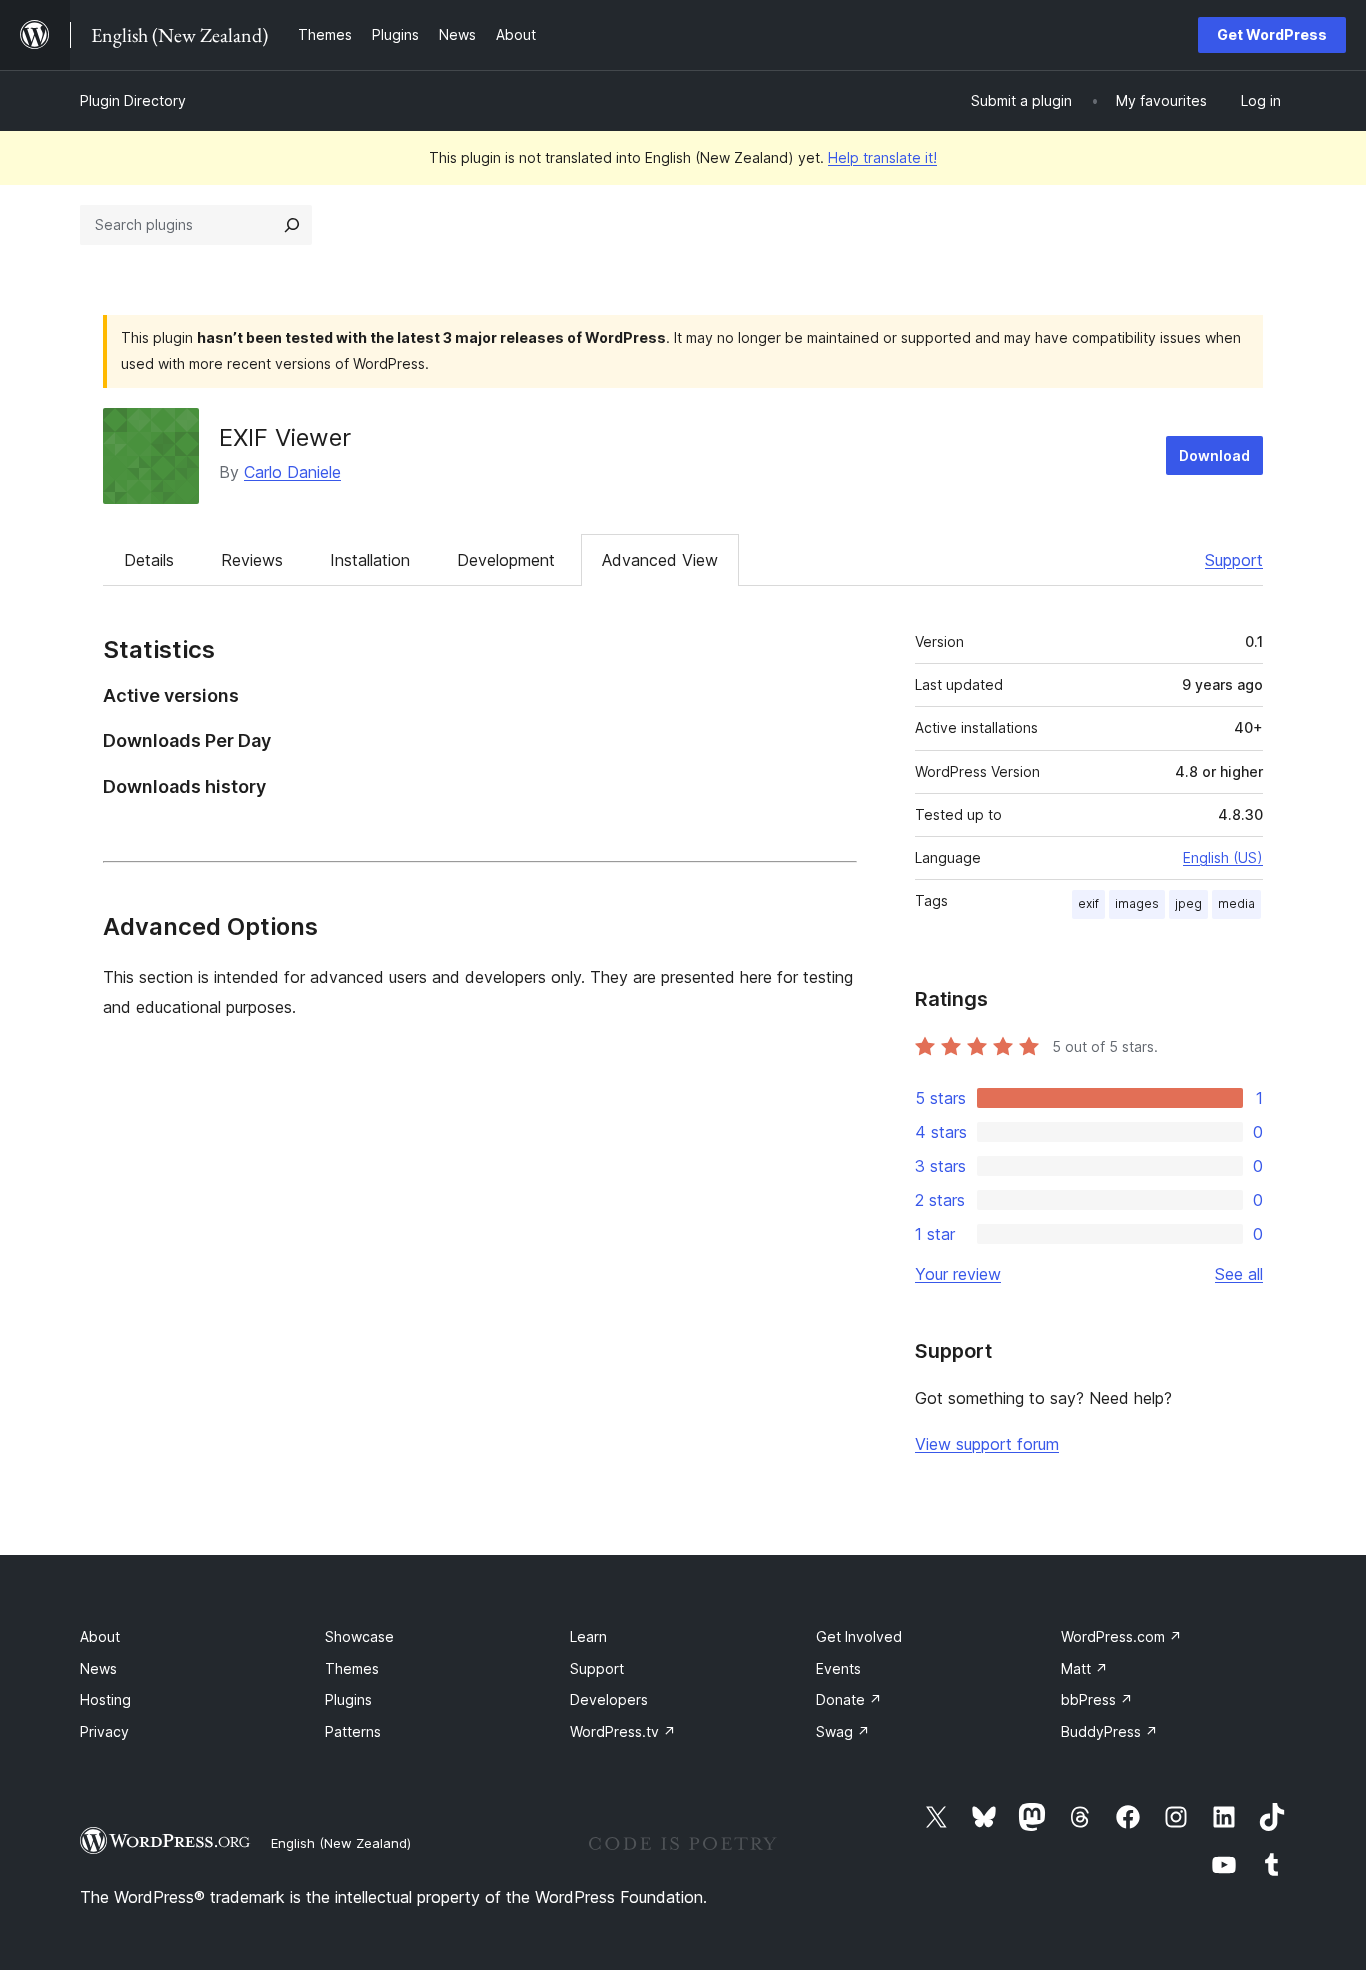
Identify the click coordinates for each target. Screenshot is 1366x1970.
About (100, 1636)
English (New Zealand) (341, 1843)
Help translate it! (882, 157)
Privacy (104, 1731)
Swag (843, 1731)
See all (1239, 1274)
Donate (849, 1699)
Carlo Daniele (292, 472)
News (98, 1668)
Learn (588, 1636)
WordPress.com (1121, 1636)
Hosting (105, 1699)
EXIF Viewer (285, 437)
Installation (370, 560)
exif (1088, 903)
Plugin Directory (133, 100)
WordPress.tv (623, 1731)
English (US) (1223, 857)
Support (1234, 560)
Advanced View (660, 560)
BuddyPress (1109, 1731)
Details (149, 560)
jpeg (1188, 903)
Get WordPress (1272, 34)
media (1236, 903)
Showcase (359, 1636)
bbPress (1097, 1699)
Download (1214, 455)
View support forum (987, 1444)
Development (506, 560)
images (1137, 903)
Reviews (252, 560)
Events (838, 1668)
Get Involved (859, 1636)
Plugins (348, 1699)
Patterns (353, 1731)
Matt (1084, 1668)
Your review (958, 1274)
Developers (609, 1699)
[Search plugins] (292, 225)
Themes (352, 1668)
